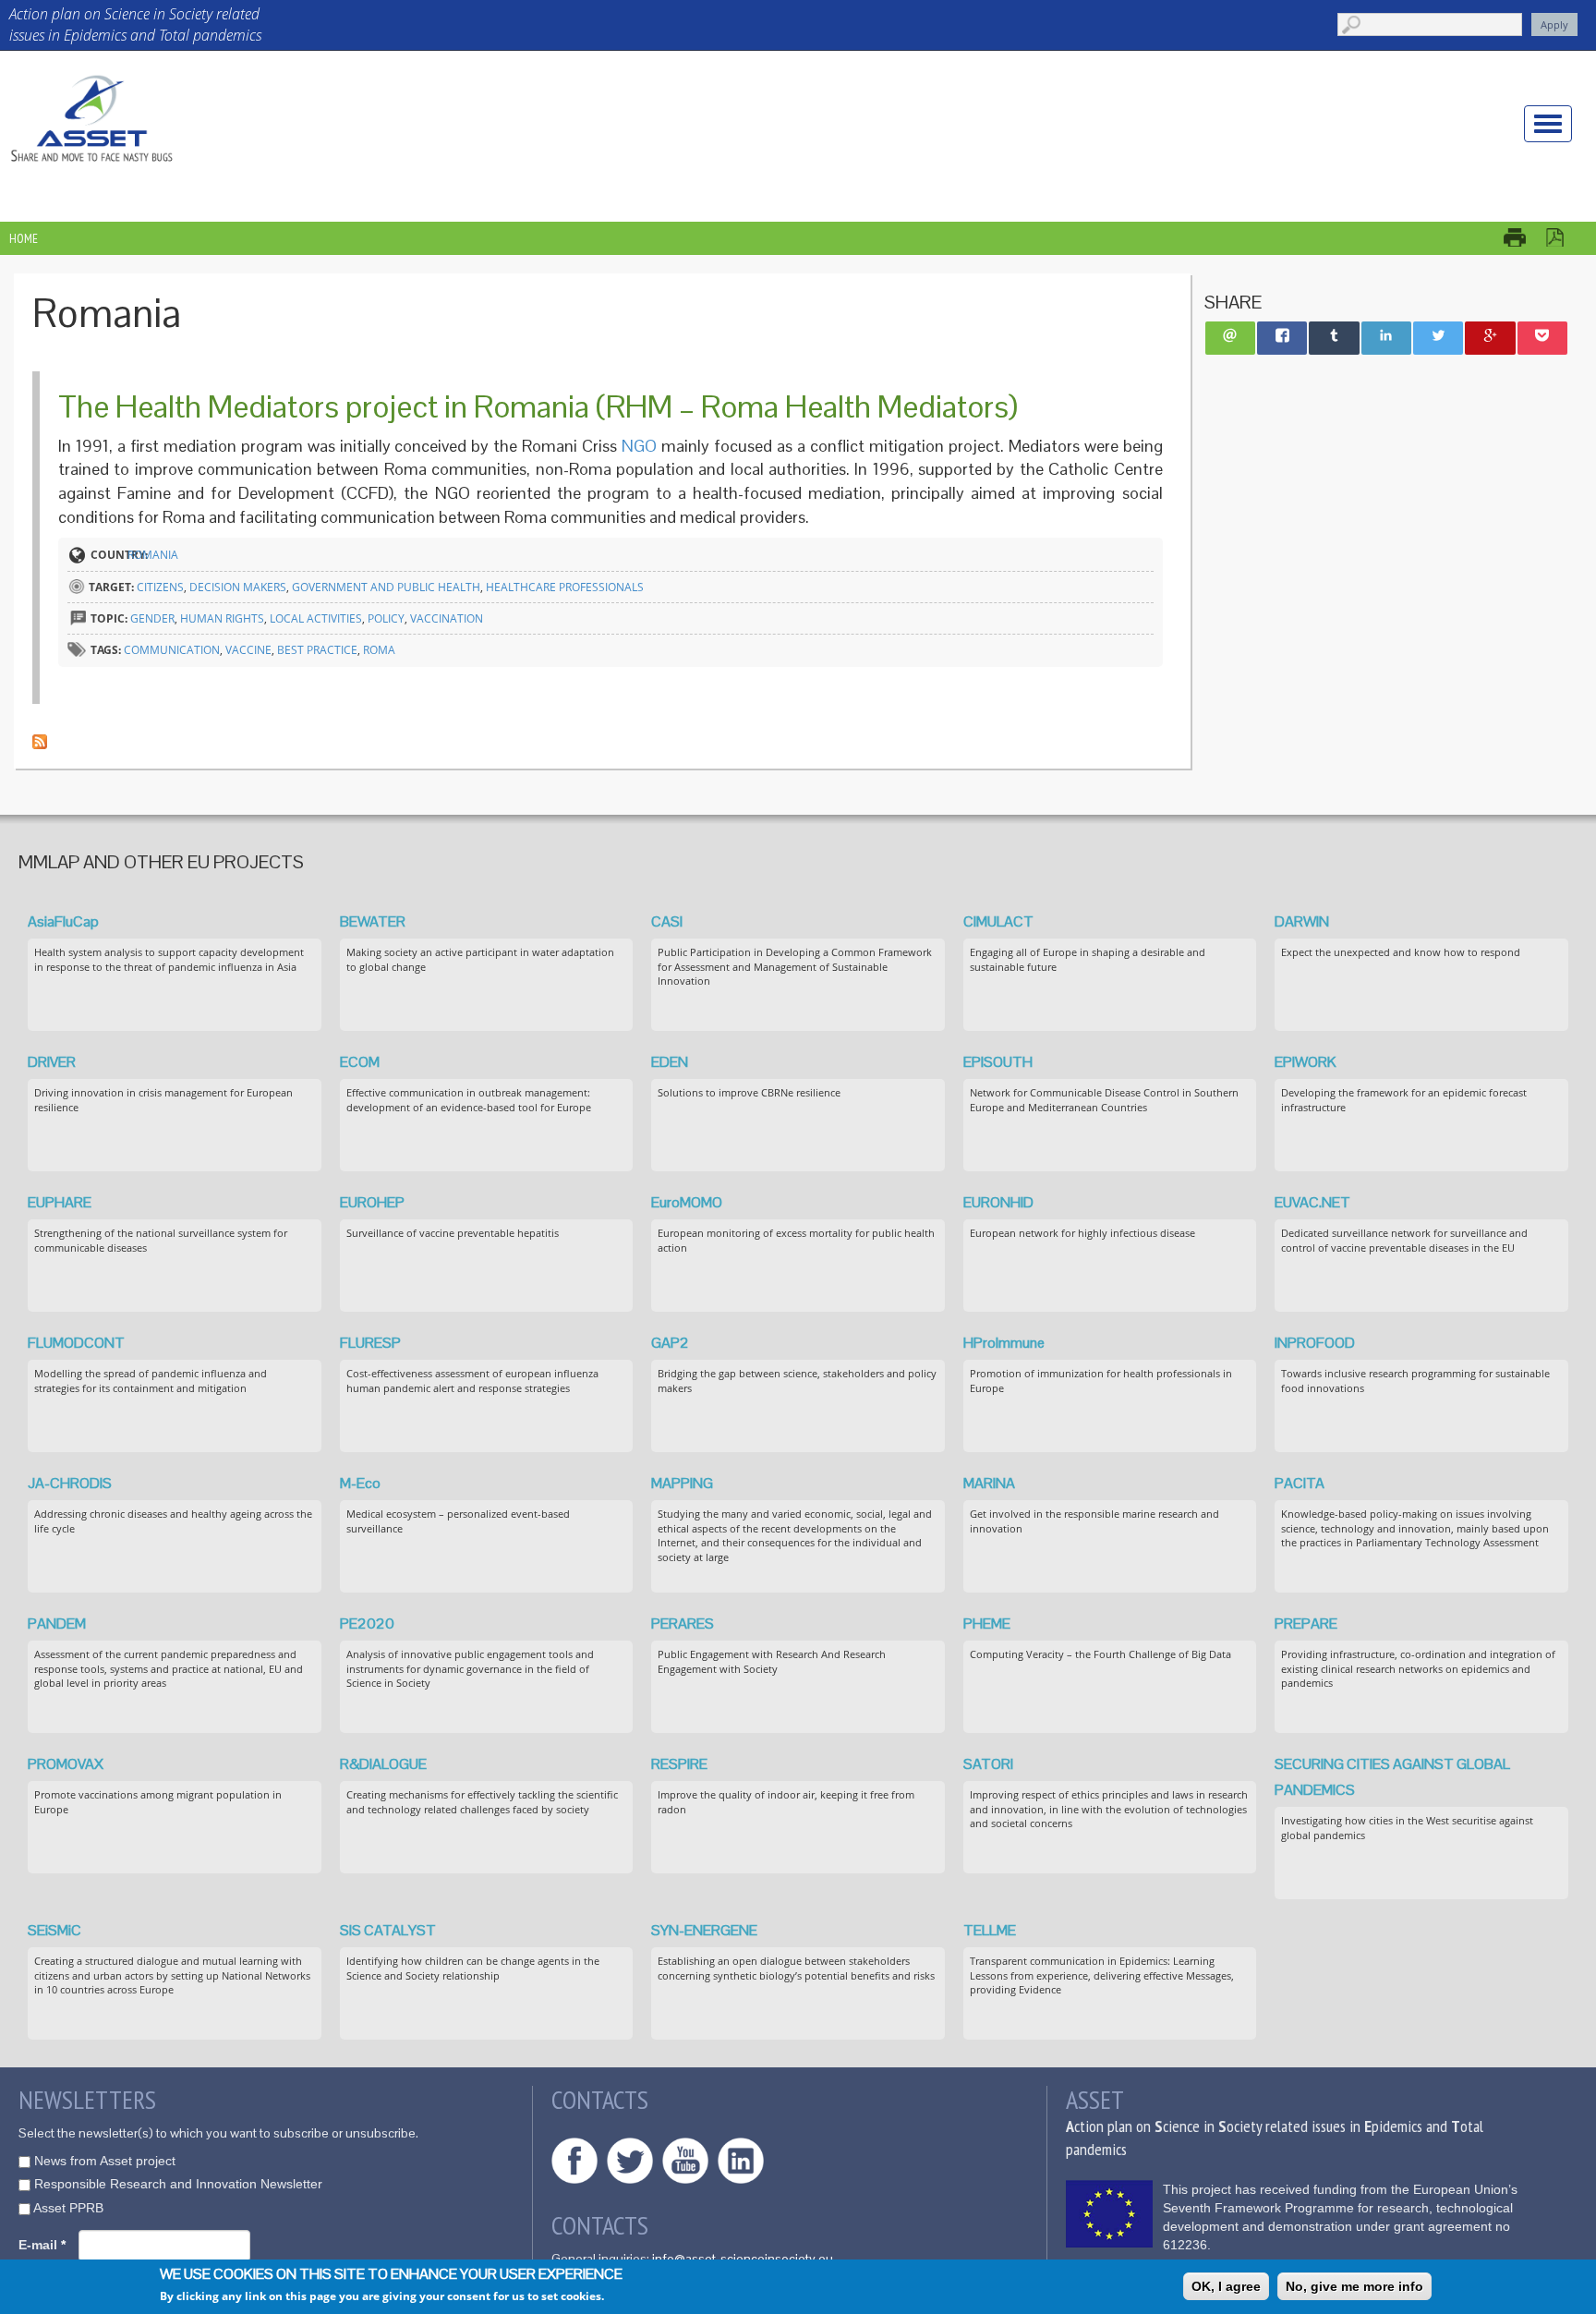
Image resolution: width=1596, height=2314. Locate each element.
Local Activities (316, 618)
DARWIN (1302, 921)
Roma (379, 650)
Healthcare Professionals (565, 587)
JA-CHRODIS (70, 1483)
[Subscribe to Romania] (40, 740)
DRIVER (52, 1062)
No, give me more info (1354, 2286)
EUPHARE (60, 1202)
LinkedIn (741, 2161)
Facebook (574, 2161)
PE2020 (367, 1623)
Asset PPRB (68, 2208)
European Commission (1109, 2214)
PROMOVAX (66, 1764)
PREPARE (1306, 1623)
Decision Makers (238, 587)
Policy (386, 618)
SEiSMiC (54, 1930)
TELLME (990, 1930)
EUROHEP (372, 1202)
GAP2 (670, 1343)
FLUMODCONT (76, 1343)
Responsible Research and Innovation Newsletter (178, 2184)
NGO (639, 446)
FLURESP (370, 1343)
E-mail (42, 2245)
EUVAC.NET (1312, 1202)
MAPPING (682, 1483)
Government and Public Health (386, 587)
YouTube (685, 2161)
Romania (153, 555)
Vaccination (447, 618)
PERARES (683, 1623)
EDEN (670, 1062)
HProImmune (1004, 1343)
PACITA (1300, 1483)
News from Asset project (105, 2161)
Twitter (630, 2161)
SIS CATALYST (388, 1930)
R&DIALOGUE (383, 1764)
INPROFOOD (1315, 1343)
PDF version (1564, 237)
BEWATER (373, 921)
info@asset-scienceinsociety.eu (743, 2259)
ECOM (360, 1062)
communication (172, 650)
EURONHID (998, 1202)
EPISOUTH (998, 1062)
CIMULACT (998, 921)
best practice (317, 650)
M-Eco (360, 1483)
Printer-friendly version (1524, 237)
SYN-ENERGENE (704, 1930)
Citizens (160, 587)
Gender (152, 618)
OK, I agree (1226, 2286)
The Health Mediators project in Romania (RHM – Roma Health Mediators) (538, 406)
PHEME (987, 1623)
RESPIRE (679, 1764)
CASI (667, 921)
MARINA (989, 1483)
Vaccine (248, 650)
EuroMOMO (687, 1202)
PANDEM (57, 1623)
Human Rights (222, 618)
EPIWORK (1306, 1062)
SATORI (988, 1764)
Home (24, 238)
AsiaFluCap (63, 921)
